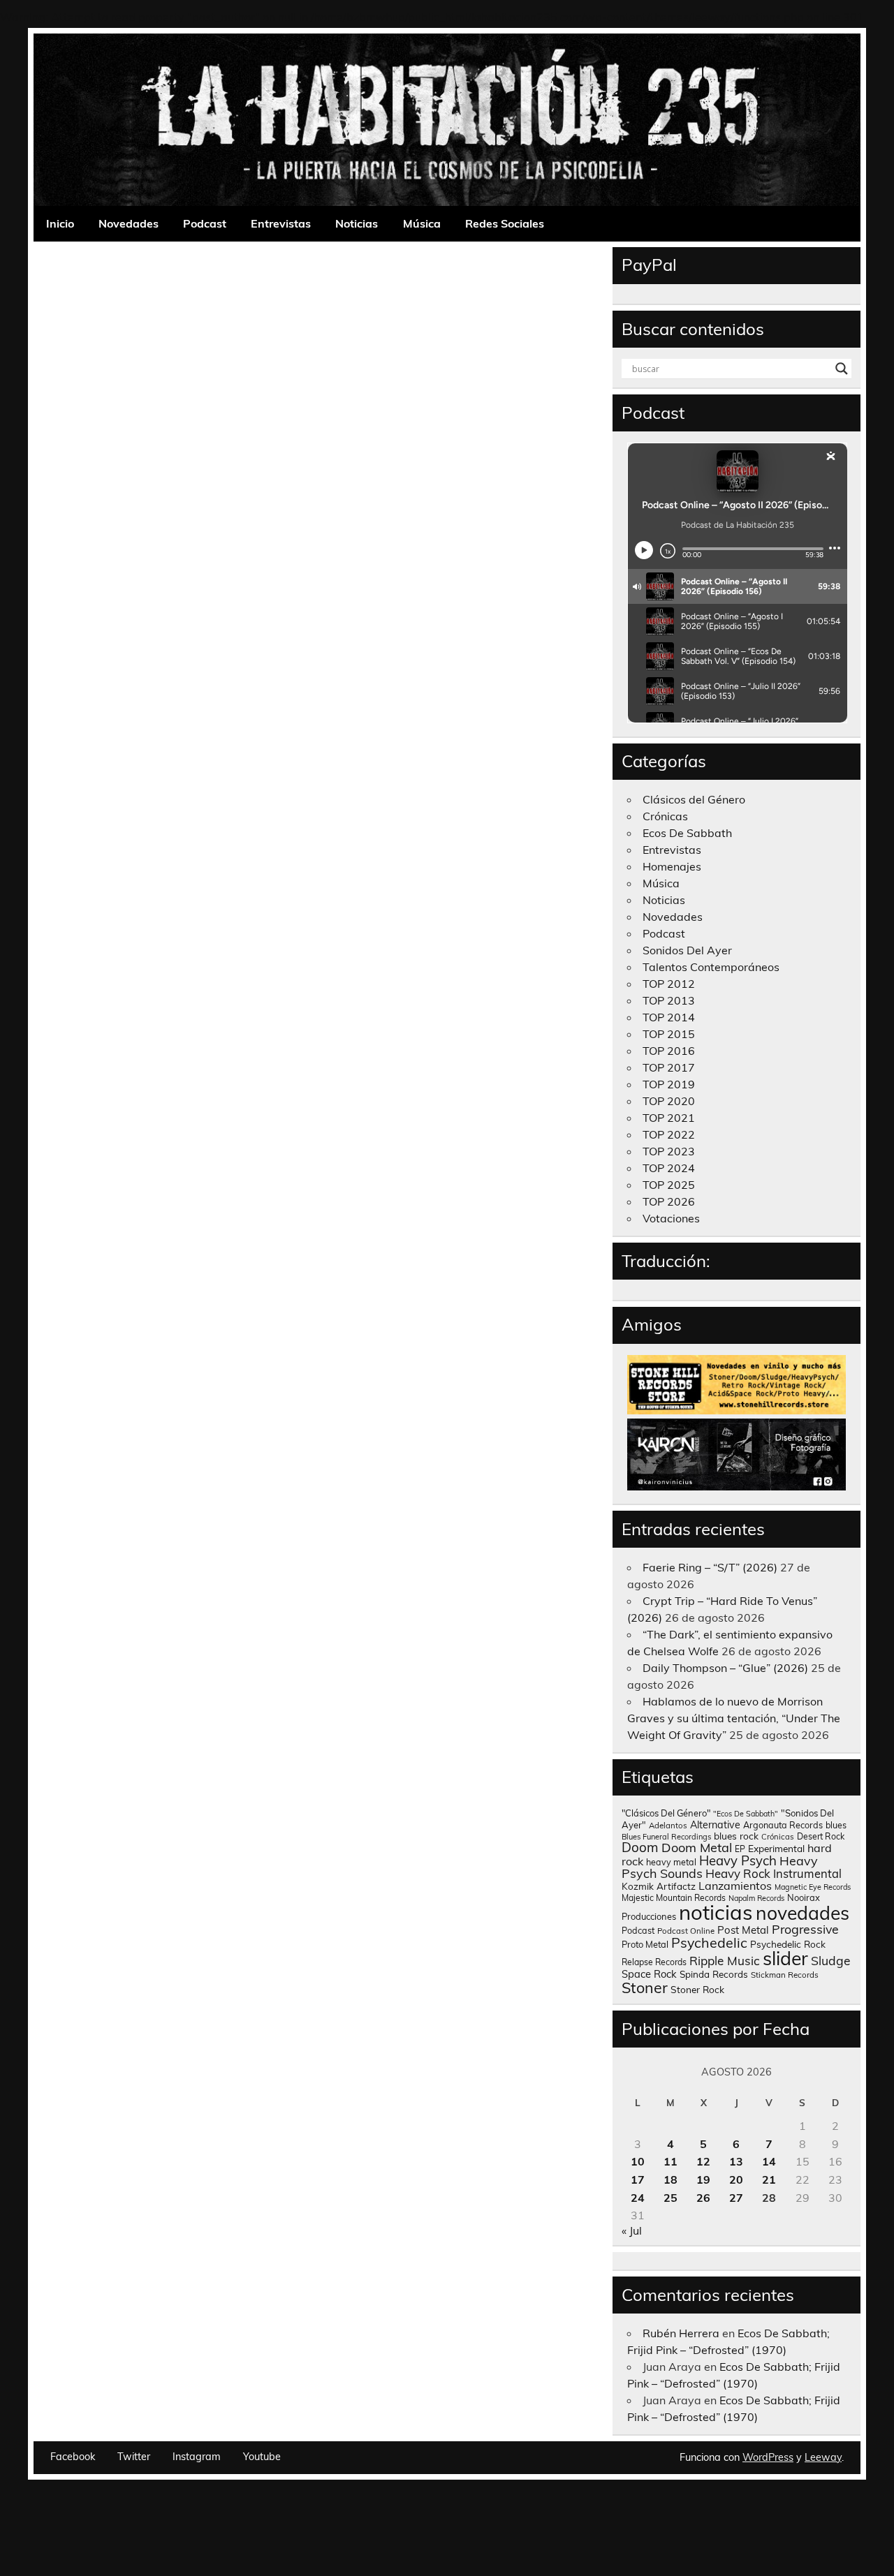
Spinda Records (714, 1974)
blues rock (736, 1836)
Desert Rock (821, 1836)
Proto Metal (645, 1944)
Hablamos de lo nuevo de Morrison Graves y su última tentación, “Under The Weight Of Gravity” (734, 1718)
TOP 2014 (669, 1017)
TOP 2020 (669, 1101)
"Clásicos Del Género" (666, 1813)
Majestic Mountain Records (674, 1898)
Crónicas (665, 816)
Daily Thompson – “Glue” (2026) (725, 1668)
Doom (640, 1847)
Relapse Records (654, 1962)
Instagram (197, 2457)
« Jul (632, 2230)
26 (703, 2198)
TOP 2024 (669, 1168)
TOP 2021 (669, 1118)
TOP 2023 (669, 1151)
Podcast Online (686, 1931)
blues (836, 1825)
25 (670, 2198)
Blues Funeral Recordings (666, 1837)
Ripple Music (725, 1961)
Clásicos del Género (694, 799)
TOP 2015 (669, 1034)
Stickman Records (785, 1975)
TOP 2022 (669, 1134)
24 (638, 2198)
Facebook (73, 2457)
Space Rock (649, 1974)
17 (638, 2179)
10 (638, 2161)
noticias (716, 1912)
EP (740, 1849)
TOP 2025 (669, 1185)
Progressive (805, 1929)
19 (703, 2179)
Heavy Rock (738, 1873)
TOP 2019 (669, 1084)
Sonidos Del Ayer (687, 950)
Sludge (831, 1960)
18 (670, 2179)
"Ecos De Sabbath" (746, 1814)
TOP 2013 (669, 1000)
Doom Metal (697, 1848)
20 (736, 2179)
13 (736, 2161)
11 (670, 2161)
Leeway (823, 2457)
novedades (803, 1913)
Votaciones (671, 1218)
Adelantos (668, 1826)
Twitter (134, 2457)
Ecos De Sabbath (687, 833)
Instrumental (807, 1873)
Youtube (262, 2457)
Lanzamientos (735, 1886)
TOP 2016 (669, 1051)
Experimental (776, 1848)
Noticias (357, 223)
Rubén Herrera (681, 2333)
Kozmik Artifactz (659, 1886)
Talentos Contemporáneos (711, 967)
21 (769, 2179)
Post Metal (743, 1930)
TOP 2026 (669, 1201)
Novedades (129, 223)
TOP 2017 (669, 1067)
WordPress (768, 2457)
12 (703, 2161)
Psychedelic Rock (788, 1944)
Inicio (60, 223)
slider (785, 1958)
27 (736, 2198)
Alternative (715, 1825)
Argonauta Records (783, 1825)
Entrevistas (281, 223)
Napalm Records (756, 1898)
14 (769, 2161)
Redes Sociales (505, 223)
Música (422, 223)
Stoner (645, 1987)
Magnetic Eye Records (813, 1887)
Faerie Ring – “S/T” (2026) (710, 1567)
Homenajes (672, 866)
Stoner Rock (697, 1989)
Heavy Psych (738, 1860)
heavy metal (671, 1862)
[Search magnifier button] (842, 369)
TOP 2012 (669, 984)
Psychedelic (709, 1942)
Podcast (205, 223)
